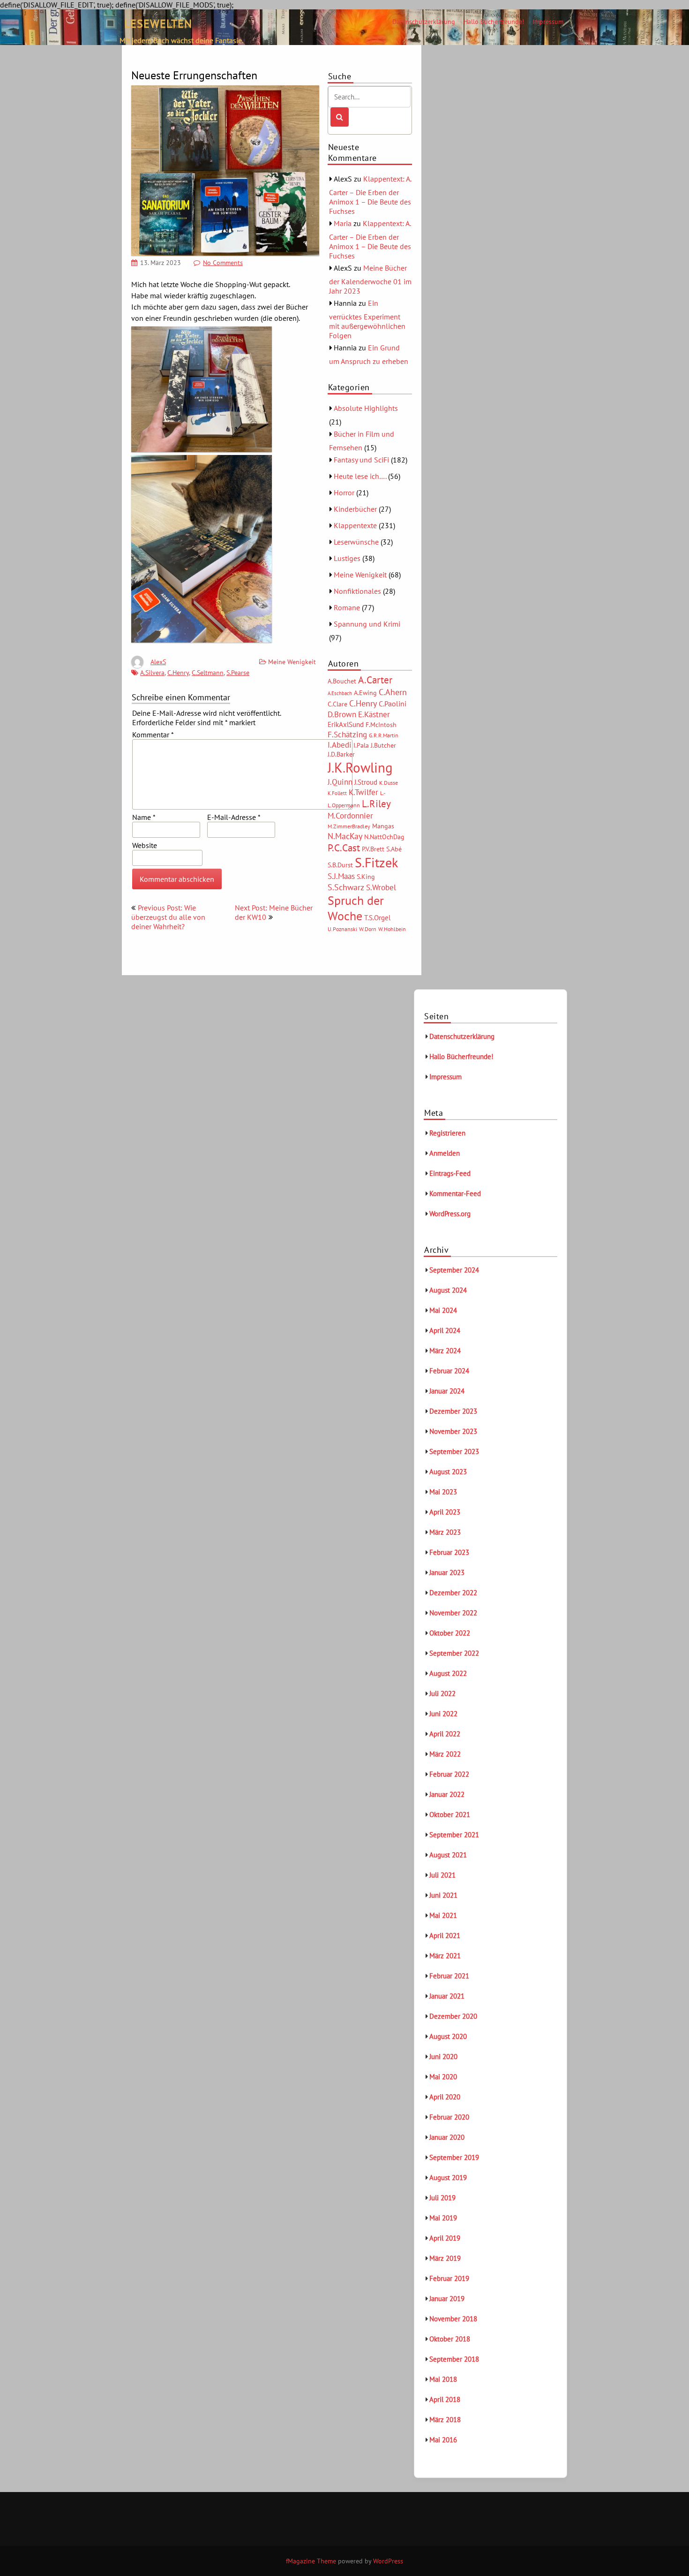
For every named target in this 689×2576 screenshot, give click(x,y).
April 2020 (445, 2097)
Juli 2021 (442, 1875)
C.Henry (178, 673)
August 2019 (448, 2178)
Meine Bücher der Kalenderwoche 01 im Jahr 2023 (370, 279)
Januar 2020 (447, 2137)
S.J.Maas (341, 876)
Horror (344, 492)
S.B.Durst (340, 865)
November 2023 (453, 1431)
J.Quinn (340, 782)
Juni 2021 (443, 1895)
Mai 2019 (443, 2218)
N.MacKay (345, 836)
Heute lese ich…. (360, 476)
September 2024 (454, 1270)
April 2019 (445, 2238)
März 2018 (445, 2420)
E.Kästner (374, 714)
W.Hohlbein (392, 929)
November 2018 (453, 2319)
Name (144, 817)
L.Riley (376, 804)
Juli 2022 (442, 1693)
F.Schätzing (347, 734)
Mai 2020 (443, 2077)
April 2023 (445, 1512)
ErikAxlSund (346, 724)
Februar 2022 (449, 1774)
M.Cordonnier (350, 815)
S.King (366, 877)
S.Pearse (238, 673)
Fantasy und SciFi (361, 460)
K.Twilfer (363, 792)
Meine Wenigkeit (292, 662)
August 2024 (448, 1290)
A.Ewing (365, 693)
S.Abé (394, 849)
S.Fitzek (376, 863)
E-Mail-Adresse (234, 817)
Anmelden (445, 1153)
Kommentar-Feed (455, 1193)
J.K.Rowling (360, 767)
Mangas (383, 826)
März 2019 (445, 2258)
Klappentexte (355, 525)
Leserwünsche (356, 542)
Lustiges (347, 558)
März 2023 (445, 1532)
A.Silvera (152, 673)
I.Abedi (340, 745)
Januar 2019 (447, 2299)
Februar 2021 (449, 1976)
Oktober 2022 (450, 1633)
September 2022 (454, 1653)
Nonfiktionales (357, 591)
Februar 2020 (449, 2117)
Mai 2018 (443, 2379)
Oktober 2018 (450, 2339)
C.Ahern (393, 692)
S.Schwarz (346, 887)
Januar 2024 (447, 1391)
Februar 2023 (449, 1552)
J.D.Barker (341, 754)
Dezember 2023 (453, 1411)
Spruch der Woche (356, 908)
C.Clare (337, 704)
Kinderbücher (355, 509)
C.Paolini (393, 704)
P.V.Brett (373, 849)
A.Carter (375, 680)
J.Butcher (383, 745)
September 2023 (454, 1451)
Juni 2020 (443, 2057)
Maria (343, 223)
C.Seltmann (208, 673)
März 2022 (445, 1754)
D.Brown (342, 714)
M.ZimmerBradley (349, 826)
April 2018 (445, 2399)
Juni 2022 (443, 1714)
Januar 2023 (447, 1572)
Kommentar (153, 735)
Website (145, 845)
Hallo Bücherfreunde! (494, 22)
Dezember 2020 (453, 2016)
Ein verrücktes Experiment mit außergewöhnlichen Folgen (367, 319)
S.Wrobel (381, 887)
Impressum (548, 22)
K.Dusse (389, 783)
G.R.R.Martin (384, 735)
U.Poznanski (342, 929)
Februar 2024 (449, 1371)
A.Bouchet (342, 681)
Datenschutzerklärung (424, 22)
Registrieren (447, 1133)
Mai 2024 (443, 1310)
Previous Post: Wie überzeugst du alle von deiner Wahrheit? (168, 917)
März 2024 (445, 1351)
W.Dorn (368, 929)
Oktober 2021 (450, 1815)
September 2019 (454, 2157)
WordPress (388, 2561)
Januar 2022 (447, 1794)
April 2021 (445, 1936)
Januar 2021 (447, 1996)
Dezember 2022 (453, 1593)
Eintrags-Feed (450, 1173)
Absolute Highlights (366, 408)
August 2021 (448, 1855)
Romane (347, 607)
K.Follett (337, 793)
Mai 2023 (443, 1492)
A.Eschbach (340, 693)
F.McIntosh (381, 725)
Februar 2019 (449, 2278)
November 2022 (453, 1613)
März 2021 (445, 1956)
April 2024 (445, 1330)
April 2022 (445, 1734)
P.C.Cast (344, 848)
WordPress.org (450, 1214)
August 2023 (448, 1472)
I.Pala (361, 745)
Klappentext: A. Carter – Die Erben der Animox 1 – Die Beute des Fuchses (370, 195)
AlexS (158, 662)
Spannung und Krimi (367, 624)
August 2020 (448, 2036)
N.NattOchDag (384, 837)
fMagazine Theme (311, 2561)
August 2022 (448, 1673)
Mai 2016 (443, 2440)
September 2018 (454, 2359)
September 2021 (454, 1835)
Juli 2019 (442, 2198)
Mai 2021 (443, 1915)
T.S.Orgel (377, 918)
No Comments (223, 263)
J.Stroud (366, 782)
